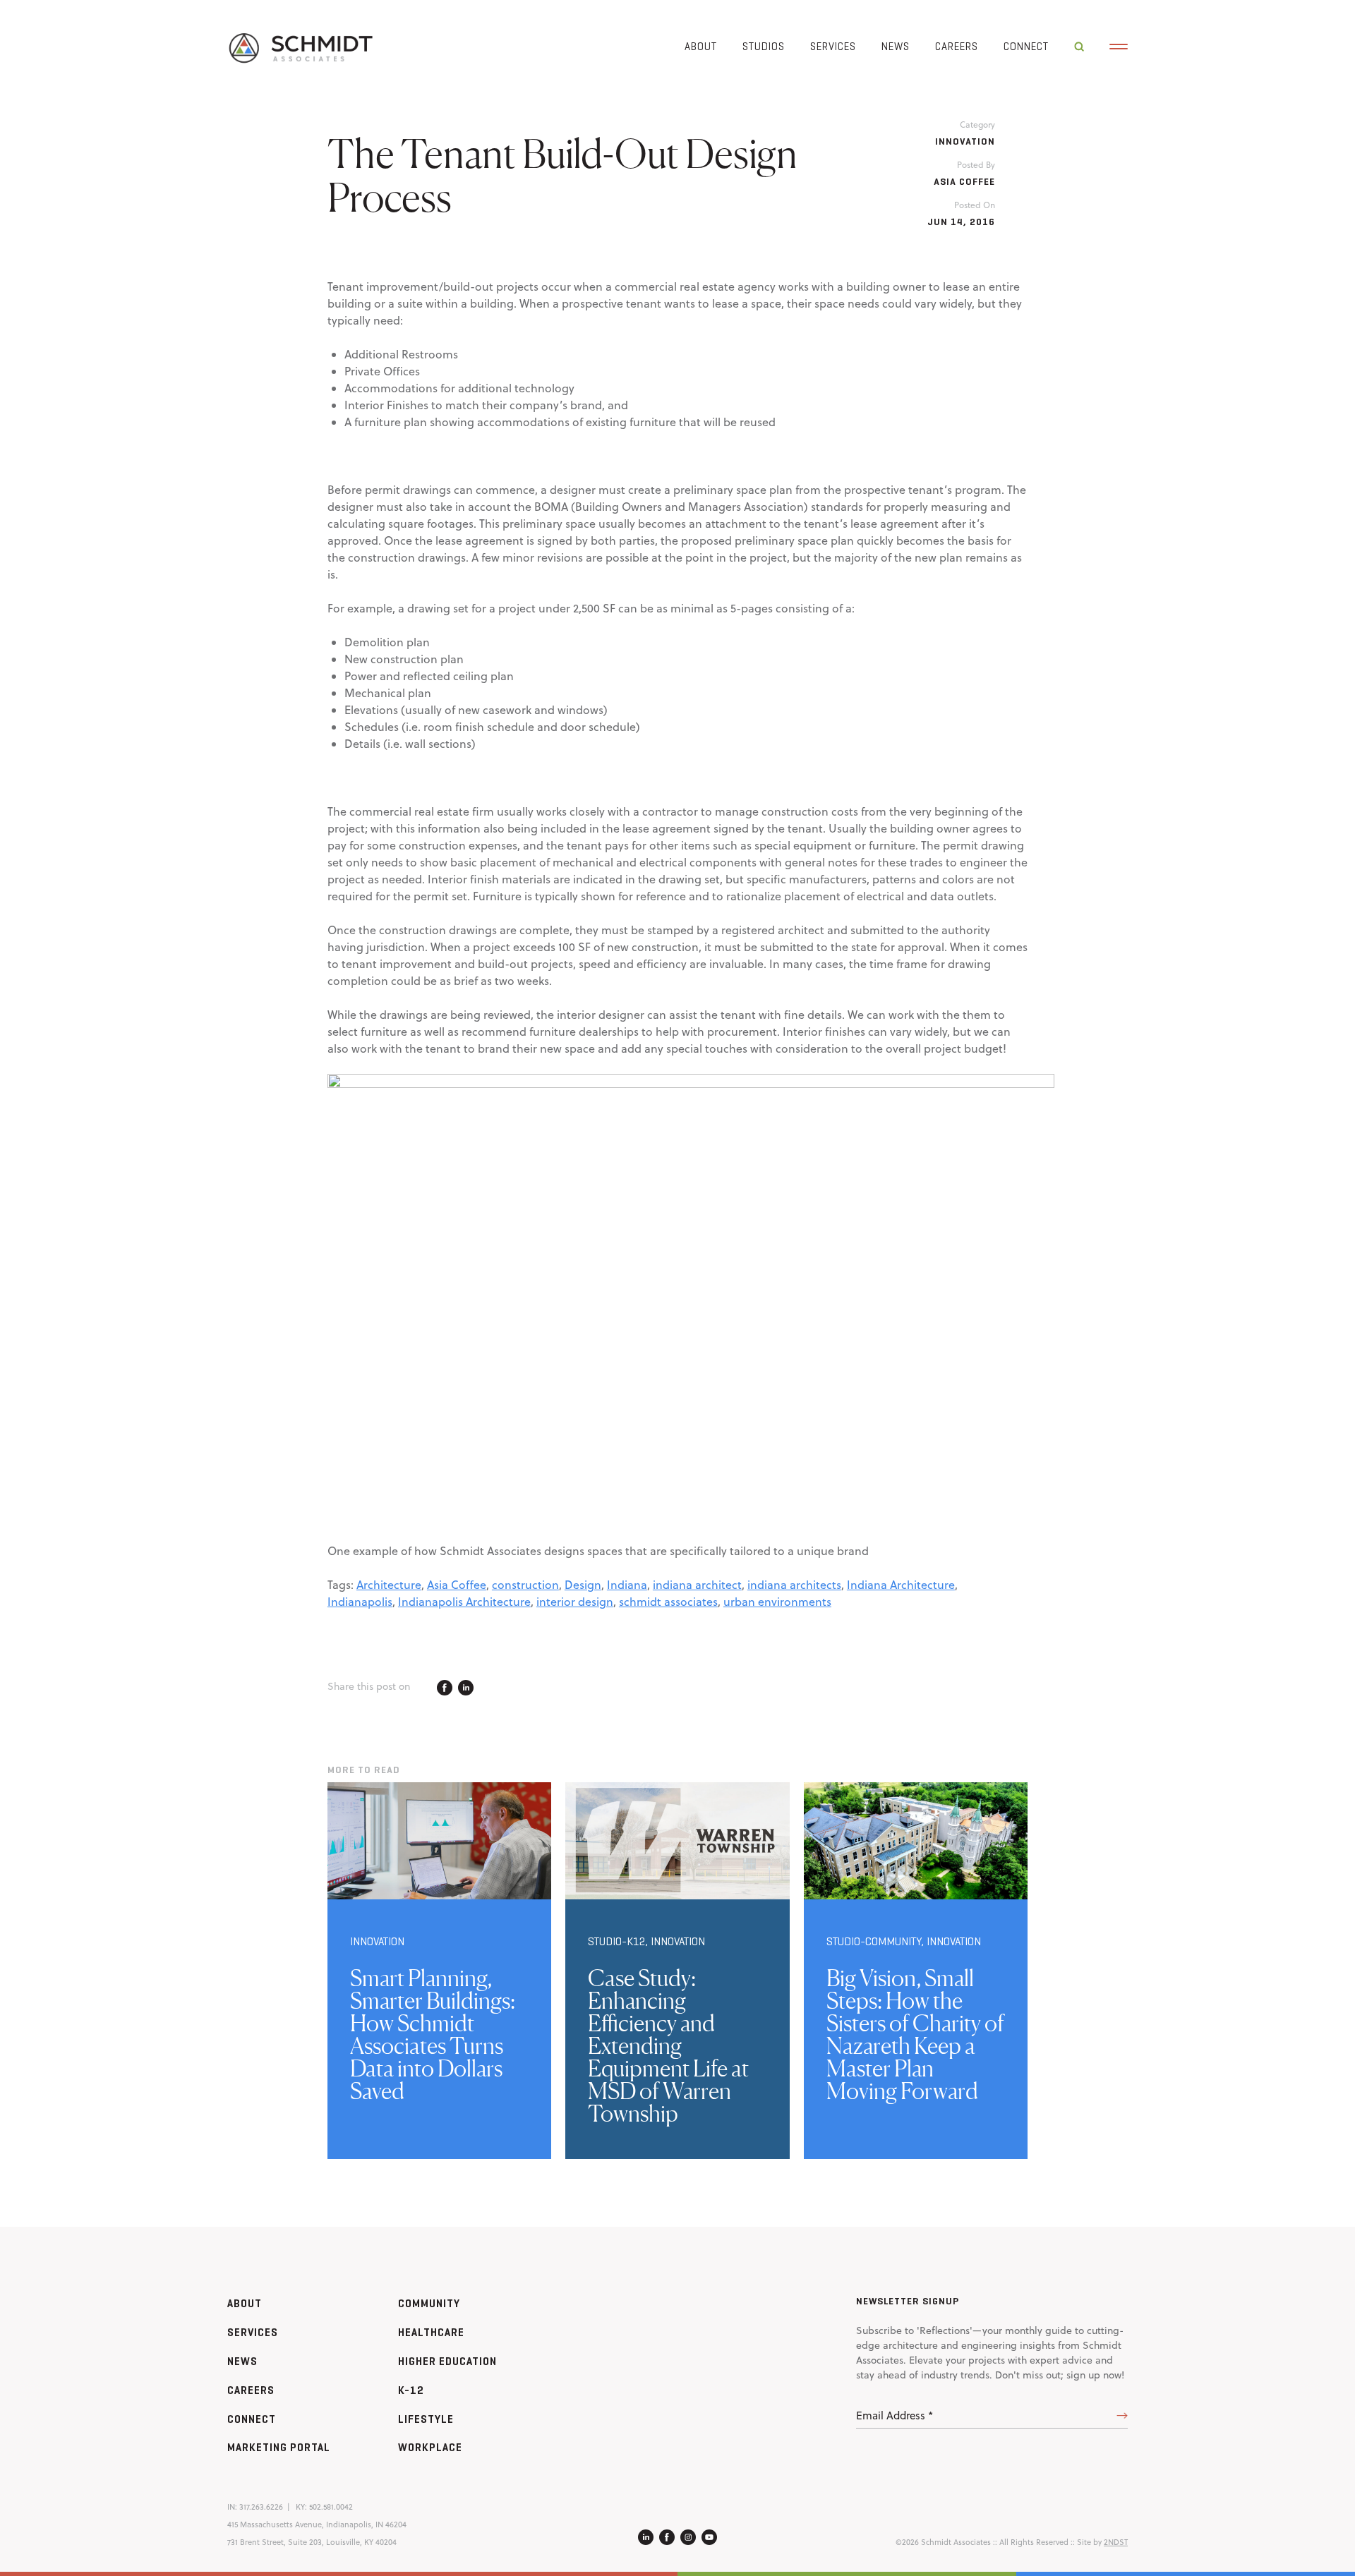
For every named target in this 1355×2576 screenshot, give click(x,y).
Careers (957, 46)
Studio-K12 (617, 1941)
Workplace (430, 2447)
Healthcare (431, 2332)
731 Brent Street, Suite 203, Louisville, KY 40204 (312, 2542)
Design (583, 1585)
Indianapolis (360, 1602)
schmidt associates (668, 1602)
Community (429, 2303)
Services (833, 46)
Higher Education (447, 2361)
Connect (1026, 46)
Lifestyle (426, 2419)
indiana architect (697, 1585)
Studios (764, 46)
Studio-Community (874, 1941)
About (701, 46)
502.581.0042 (331, 2507)
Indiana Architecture (901, 1585)
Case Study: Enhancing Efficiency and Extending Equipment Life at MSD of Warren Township (668, 2046)
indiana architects (794, 1585)
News (896, 46)
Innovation (965, 141)
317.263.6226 (261, 2507)
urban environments (777, 1602)
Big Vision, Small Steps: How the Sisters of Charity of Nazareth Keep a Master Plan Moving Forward (915, 2034)
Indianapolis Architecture (464, 1602)
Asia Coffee (457, 1585)
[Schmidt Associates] (300, 47)
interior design (575, 1602)
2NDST (1116, 2542)
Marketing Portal (279, 2447)
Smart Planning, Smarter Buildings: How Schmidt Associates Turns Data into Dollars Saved (433, 2034)
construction (525, 1585)
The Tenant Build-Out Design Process (562, 175)
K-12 (411, 2390)
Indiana (627, 1585)
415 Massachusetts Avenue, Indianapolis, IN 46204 (317, 2524)
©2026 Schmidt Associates (943, 2542)
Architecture (389, 1585)
